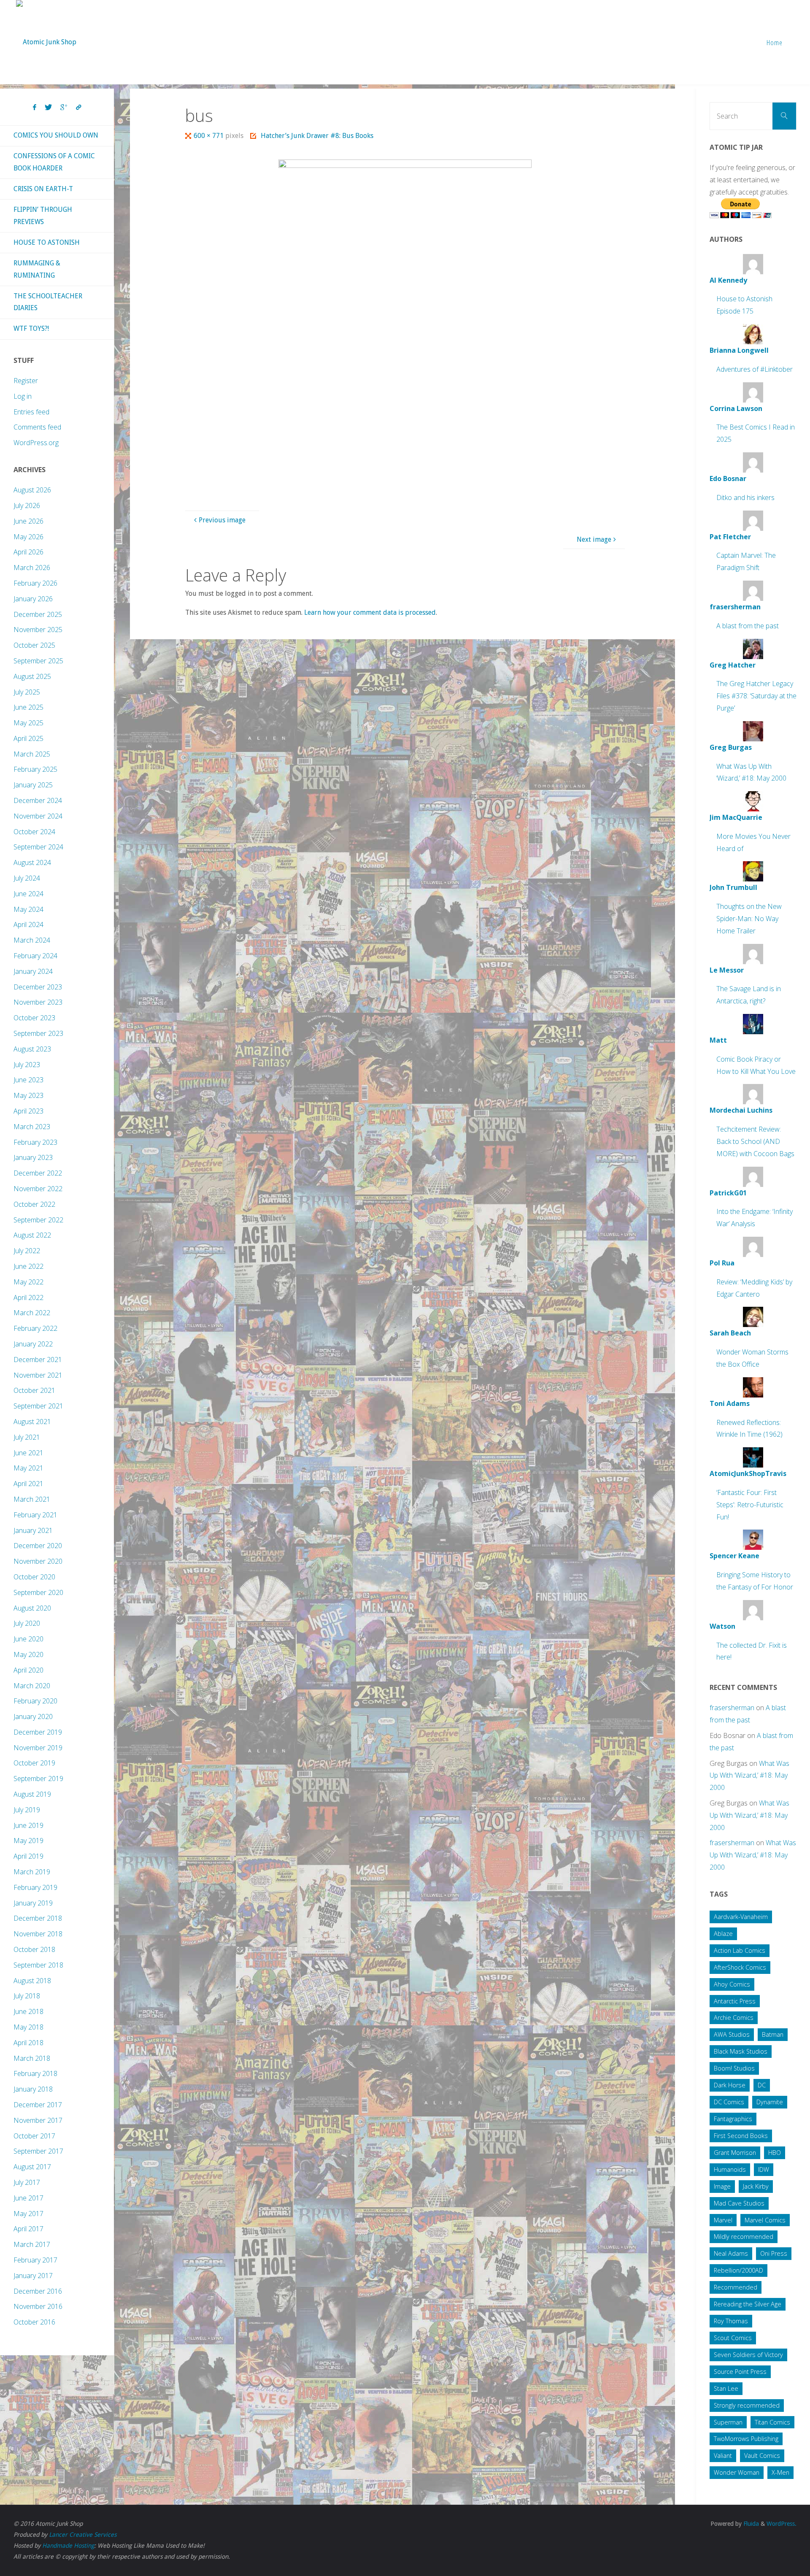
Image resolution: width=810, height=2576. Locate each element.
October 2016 (34, 2322)
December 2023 (38, 987)
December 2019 (38, 1732)
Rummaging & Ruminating (37, 269)
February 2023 (35, 1142)
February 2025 (35, 769)
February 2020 (35, 1701)
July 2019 (27, 1810)
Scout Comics (733, 2338)
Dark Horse (730, 2085)
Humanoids (730, 2169)
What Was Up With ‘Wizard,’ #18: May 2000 (749, 1776)
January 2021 (33, 1530)
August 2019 (32, 1794)
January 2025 (33, 785)
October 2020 (34, 1577)
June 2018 (28, 2011)
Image (722, 2186)
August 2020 (32, 1608)
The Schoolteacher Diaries (48, 302)
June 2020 (28, 1639)
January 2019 (33, 1903)
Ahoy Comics (732, 1984)
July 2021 (27, 1437)
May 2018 (28, 2027)
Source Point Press (740, 2372)
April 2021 (28, 1484)
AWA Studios (732, 2034)
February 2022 (35, 1328)
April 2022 (28, 1297)
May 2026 (28, 537)
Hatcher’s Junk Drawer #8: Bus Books (317, 136)
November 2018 (38, 1934)
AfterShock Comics (740, 1967)
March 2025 (32, 754)
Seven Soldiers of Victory (748, 2355)
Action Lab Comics (740, 1950)
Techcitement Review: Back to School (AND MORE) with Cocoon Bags (755, 1141)
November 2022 (38, 1189)
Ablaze (723, 1934)
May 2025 (28, 723)
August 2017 (32, 2167)
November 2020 (38, 1561)
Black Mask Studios (741, 2051)
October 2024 (34, 832)
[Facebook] (35, 108)
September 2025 (38, 661)
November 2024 (38, 816)
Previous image (222, 520)
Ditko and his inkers (745, 497)
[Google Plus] (64, 108)
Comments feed (37, 427)
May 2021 (28, 1468)
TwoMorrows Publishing (746, 2439)
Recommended (736, 2287)
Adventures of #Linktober (755, 369)
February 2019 (35, 1887)
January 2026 (33, 599)
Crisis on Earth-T (43, 189)
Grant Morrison (735, 2153)
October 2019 (34, 1763)
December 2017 (38, 2105)
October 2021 (34, 1390)
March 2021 (32, 1499)
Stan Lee (726, 2388)
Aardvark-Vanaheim (741, 1917)
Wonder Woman (737, 2472)
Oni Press (774, 2253)
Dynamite (770, 2102)
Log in (23, 396)
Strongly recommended (747, 2405)
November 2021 (38, 1375)
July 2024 (27, 878)
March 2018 (32, 2058)
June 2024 (28, 894)
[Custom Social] (78, 108)
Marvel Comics (765, 2220)
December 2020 (38, 1546)
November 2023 (38, 1002)
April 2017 (28, 2229)
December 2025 (38, 614)
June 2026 (28, 521)
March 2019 (32, 1872)
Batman (773, 2034)
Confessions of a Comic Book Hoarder (54, 162)
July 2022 (27, 1251)
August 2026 (32, 490)
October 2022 (34, 1204)
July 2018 (27, 1996)
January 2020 (33, 1716)
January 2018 (33, 2089)
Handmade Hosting (68, 2546)
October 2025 (34, 645)
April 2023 (28, 1111)
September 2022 (38, 1220)
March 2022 (32, 1313)
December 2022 (38, 1173)
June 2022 (28, 1266)
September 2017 (38, 2151)
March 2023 (32, 1127)
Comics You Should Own (56, 135)
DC (762, 2085)
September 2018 (38, 1965)
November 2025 (38, 630)
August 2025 (32, 676)
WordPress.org (36, 443)
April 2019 (28, 1856)
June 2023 (28, 1080)
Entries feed (31, 412)
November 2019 (38, 1748)
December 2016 (38, 2291)
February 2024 (35, 956)
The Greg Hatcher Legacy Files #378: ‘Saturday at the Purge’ (756, 696)
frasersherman (732, 1708)
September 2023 (38, 1033)
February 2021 (35, 1515)
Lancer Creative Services (83, 2535)
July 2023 (27, 1065)
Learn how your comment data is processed (370, 612)
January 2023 (33, 1157)
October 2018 (34, 1949)
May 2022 (28, 1282)
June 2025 (28, 707)
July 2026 (27, 505)
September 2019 (38, 1779)
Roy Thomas (731, 2321)
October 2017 (34, 2136)
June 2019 (28, 1825)
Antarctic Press (735, 2001)
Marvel (723, 2220)
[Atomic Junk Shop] (46, 34)
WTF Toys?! (31, 328)
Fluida (750, 2524)
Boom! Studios (734, 2068)
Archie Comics (734, 2018)
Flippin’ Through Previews (43, 216)
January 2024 (33, 971)
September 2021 (38, 1406)
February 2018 (35, 2073)
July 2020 (27, 1623)
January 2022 (33, 1344)
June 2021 (28, 1453)
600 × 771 (209, 136)
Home (775, 42)
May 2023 (28, 1095)
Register (26, 381)
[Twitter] (48, 108)
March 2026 (32, 568)
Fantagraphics (733, 2119)
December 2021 (38, 1360)
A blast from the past (748, 626)
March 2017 (32, 2244)
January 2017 (33, 2276)
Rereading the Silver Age (748, 2304)
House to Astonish (47, 242)
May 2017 (28, 2214)
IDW (764, 2169)
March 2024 (32, 940)
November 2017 (38, 2120)
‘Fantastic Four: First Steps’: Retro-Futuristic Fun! (750, 1505)
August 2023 (32, 1049)
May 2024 (28, 909)
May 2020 (28, 1654)
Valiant (723, 2456)
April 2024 (28, 924)
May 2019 (28, 1841)
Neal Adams (731, 2253)
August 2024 (32, 862)
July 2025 (27, 692)
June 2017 (28, 2198)
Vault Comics (762, 2456)
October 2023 (34, 1018)
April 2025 (28, 738)
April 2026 (28, 552)
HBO (775, 2153)
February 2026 (35, 583)
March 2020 (32, 1686)
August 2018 (32, 1981)
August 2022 (32, 1235)
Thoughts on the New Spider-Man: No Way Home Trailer (749, 919)
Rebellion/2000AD (738, 2270)
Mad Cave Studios (739, 2203)
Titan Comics (772, 2422)
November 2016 (38, 2306)
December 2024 (38, 800)
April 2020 (28, 1670)
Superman (728, 2422)
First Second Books (741, 2136)
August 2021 (32, 1422)
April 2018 (28, 2043)
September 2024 (38, 847)
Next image (594, 539)
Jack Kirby (756, 2186)
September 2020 (38, 1592)
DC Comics (729, 2102)
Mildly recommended (744, 2237)
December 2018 (38, 1918)
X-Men (780, 2472)
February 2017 (35, 2260)
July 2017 (27, 2182)
